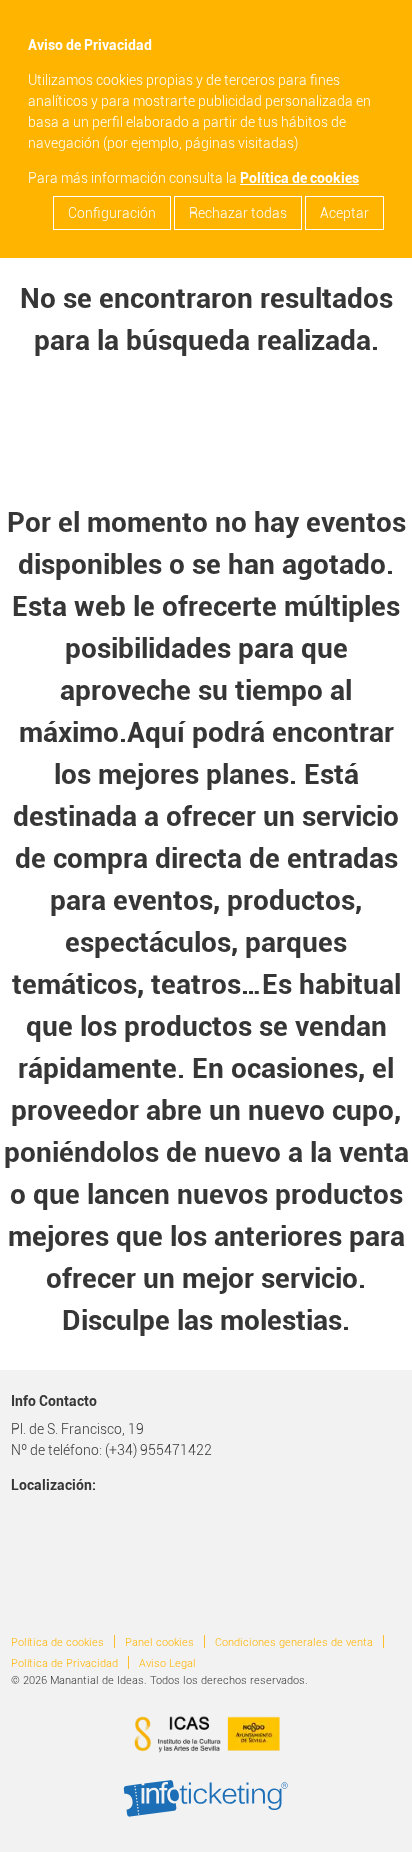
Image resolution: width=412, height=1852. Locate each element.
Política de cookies (299, 178)
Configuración (112, 213)
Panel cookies (159, 1642)
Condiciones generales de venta (294, 1642)
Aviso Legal (167, 1663)
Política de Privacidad (64, 1663)
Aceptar (344, 213)
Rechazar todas (238, 213)
